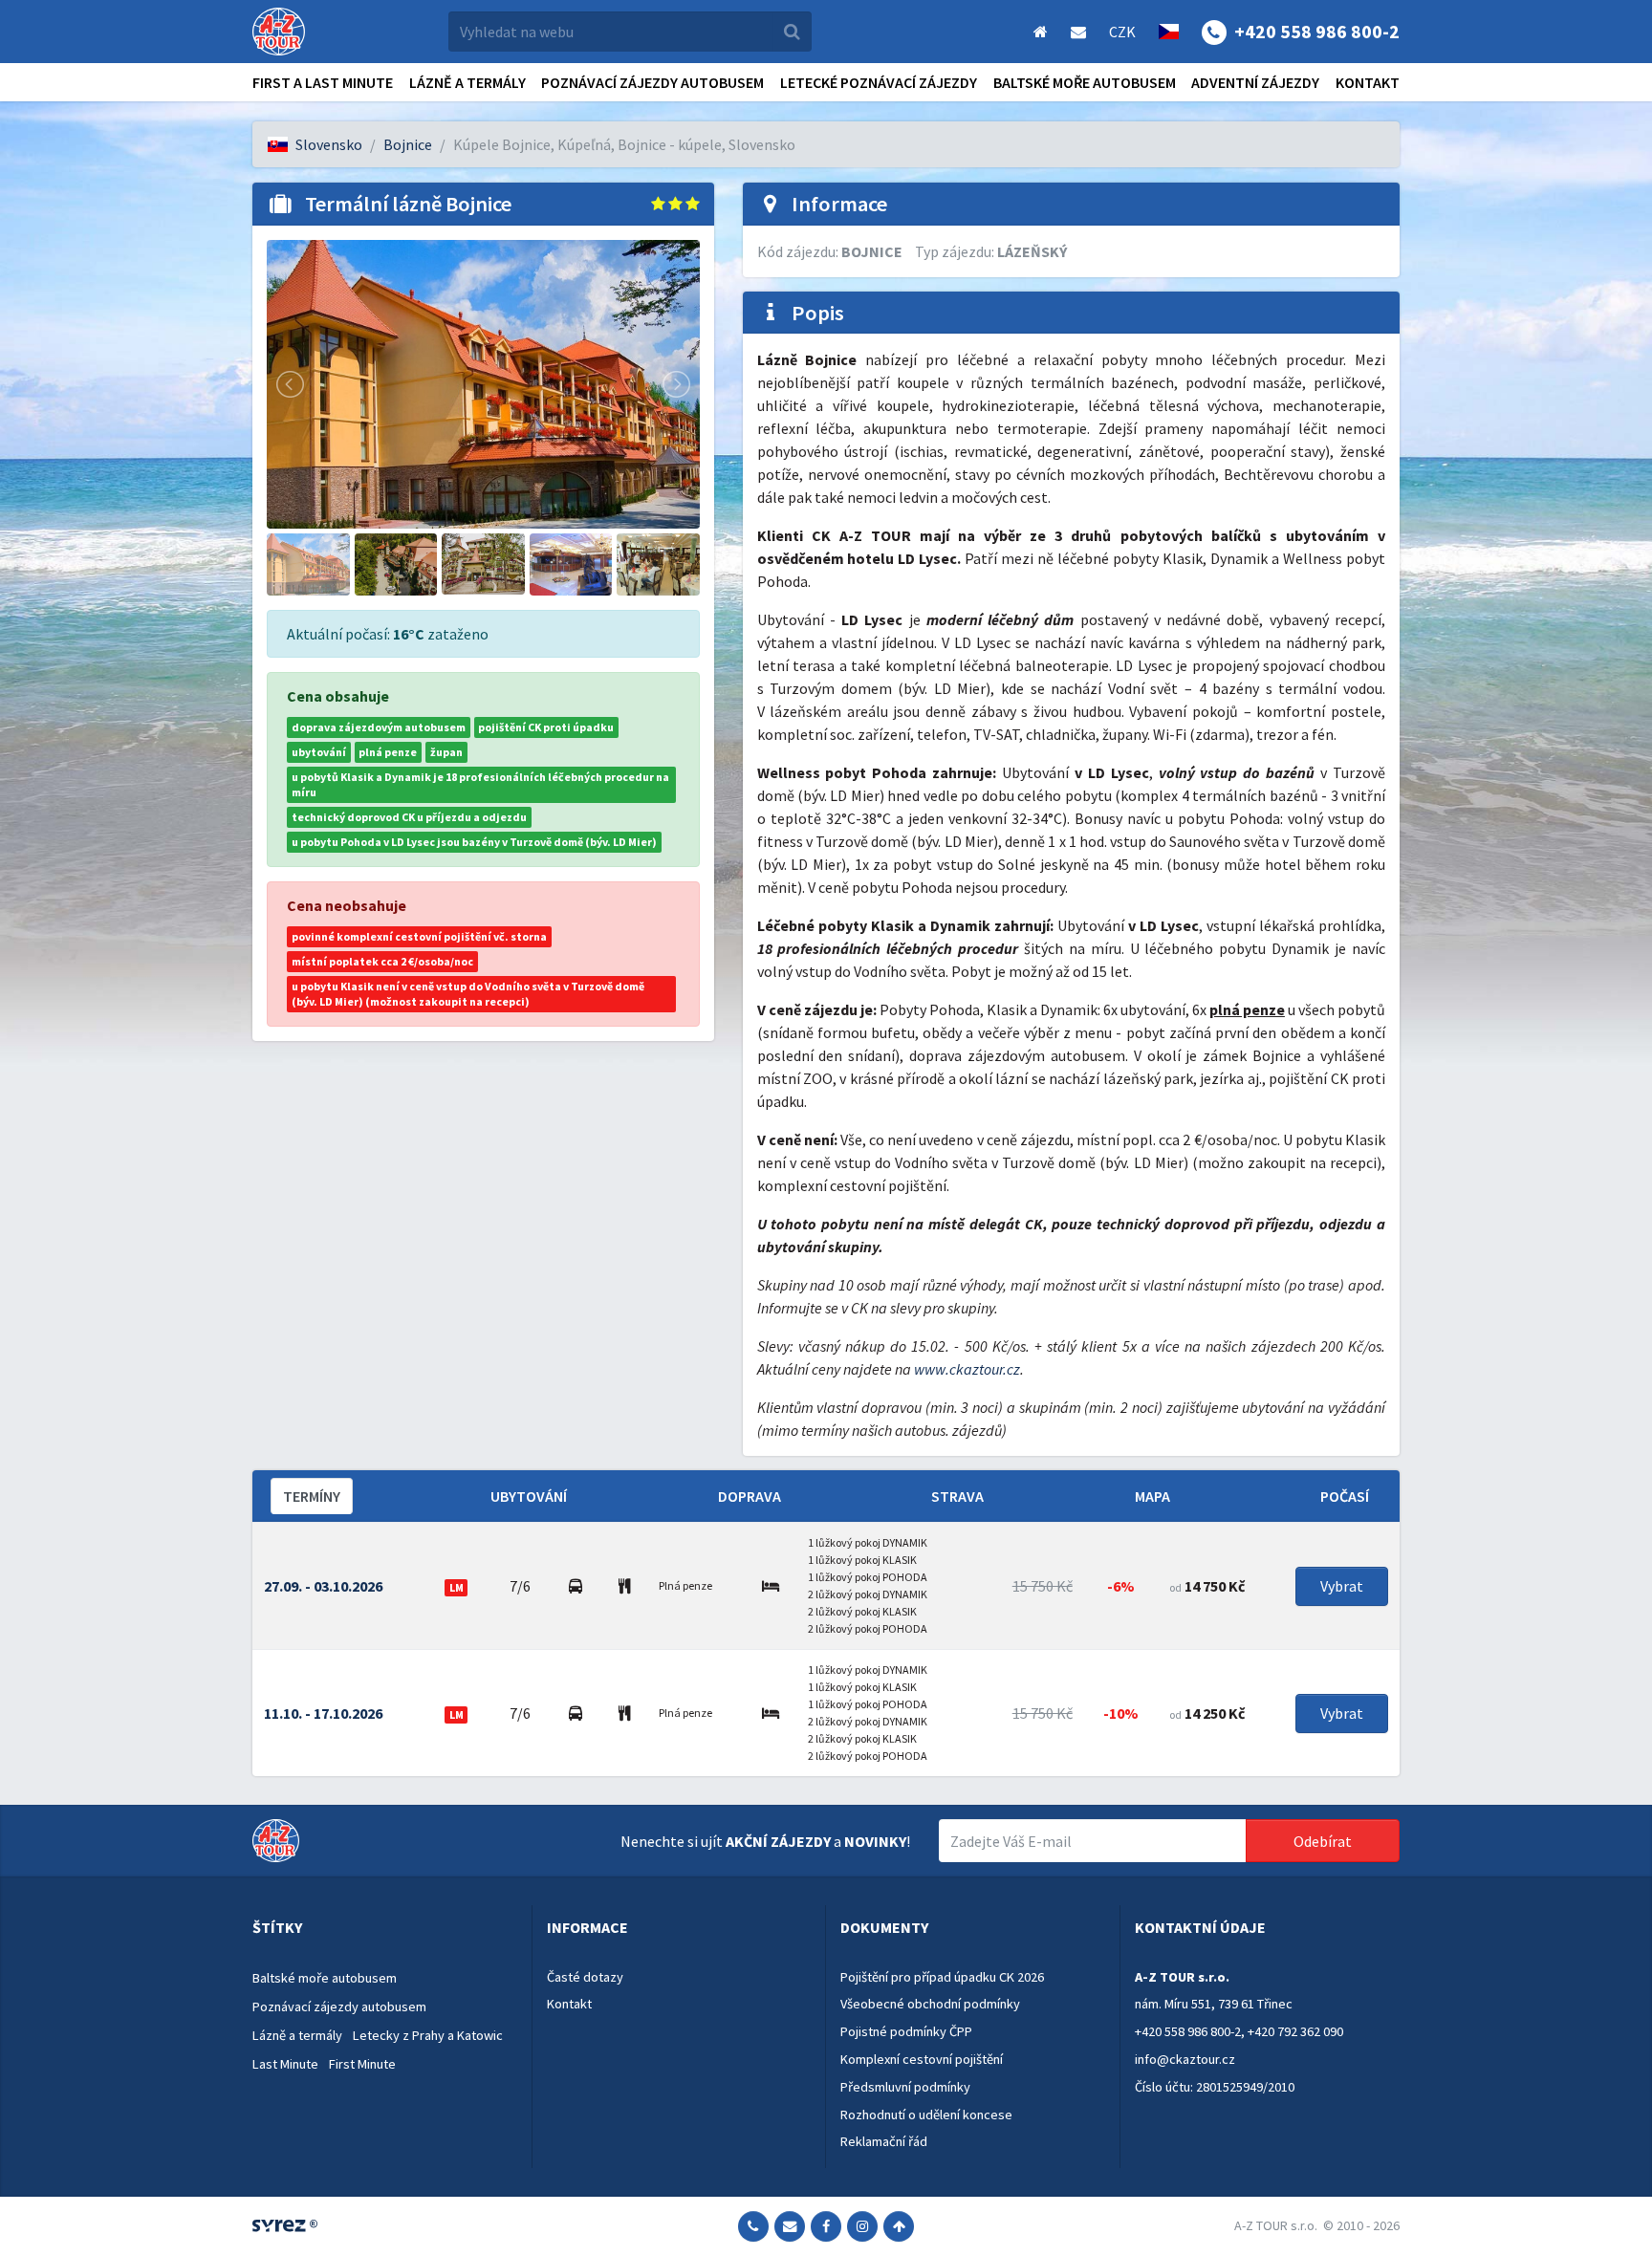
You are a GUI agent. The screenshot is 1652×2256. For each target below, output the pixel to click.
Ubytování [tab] (529, 1496)
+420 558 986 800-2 (1188, 2031)
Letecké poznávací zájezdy (879, 82)
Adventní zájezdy (1255, 82)
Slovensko (329, 144)
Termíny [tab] (312, 1496)
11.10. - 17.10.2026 (323, 1713)
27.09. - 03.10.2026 (323, 1586)
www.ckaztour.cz (967, 1369)
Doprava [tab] (750, 1496)
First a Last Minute (323, 82)
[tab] (385, 1928)
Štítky (277, 1927)
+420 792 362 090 (1295, 2031)
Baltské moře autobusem (1085, 82)
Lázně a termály (467, 82)
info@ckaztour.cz (1185, 2059)
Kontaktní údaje (1200, 1927)
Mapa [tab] (1152, 1496)
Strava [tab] (957, 1496)
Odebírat (1323, 1841)
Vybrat (1342, 1586)
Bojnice (408, 144)
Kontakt (1368, 82)
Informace (587, 1927)
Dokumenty (884, 1927)
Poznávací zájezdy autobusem (652, 82)
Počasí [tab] (1345, 1496)
